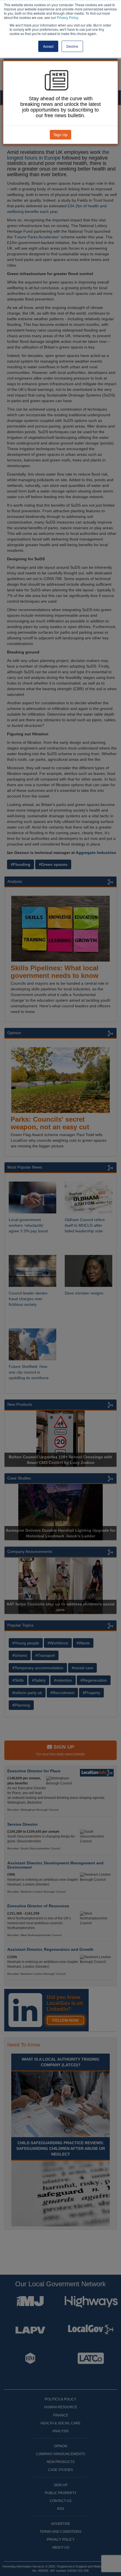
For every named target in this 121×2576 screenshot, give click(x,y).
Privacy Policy (67, 17)
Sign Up (60, 135)
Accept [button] (48, 46)
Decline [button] (72, 46)
